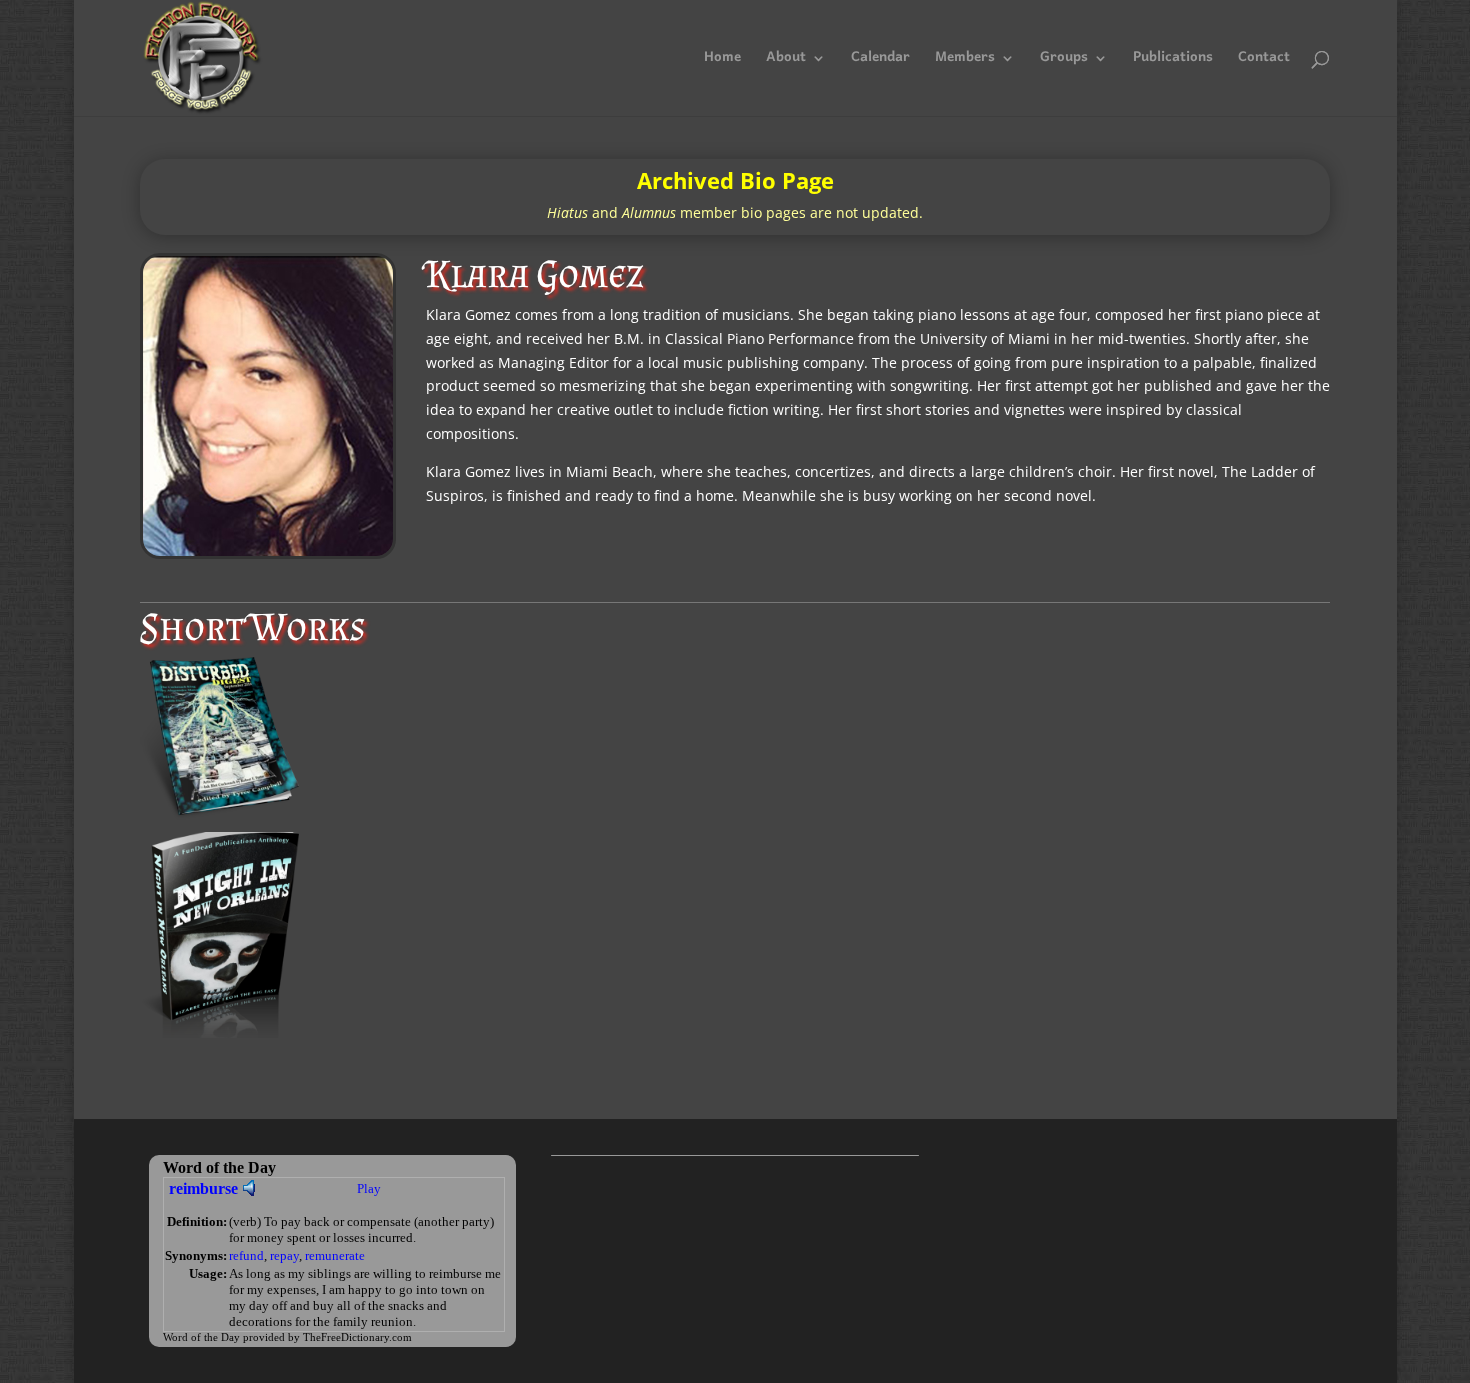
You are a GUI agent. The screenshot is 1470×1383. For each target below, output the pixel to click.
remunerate (335, 1255)
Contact (1264, 62)
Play (369, 1188)
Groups (1064, 62)
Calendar (880, 62)
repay (284, 1255)
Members (965, 62)
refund (246, 1255)
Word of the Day (201, 1337)
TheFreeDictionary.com (357, 1337)
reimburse (203, 1188)
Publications (1173, 62)
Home (722, 62)
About (786, 62)
